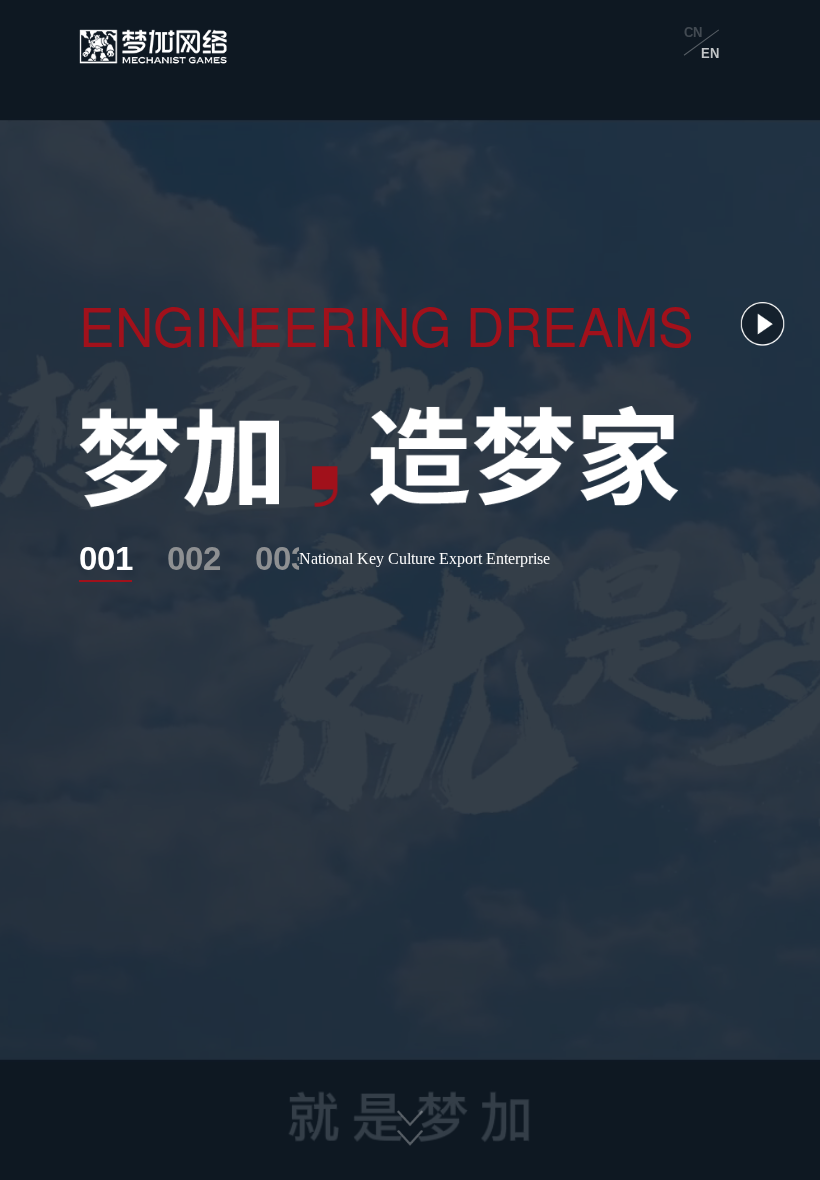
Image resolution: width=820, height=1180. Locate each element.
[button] (410, 1124)
